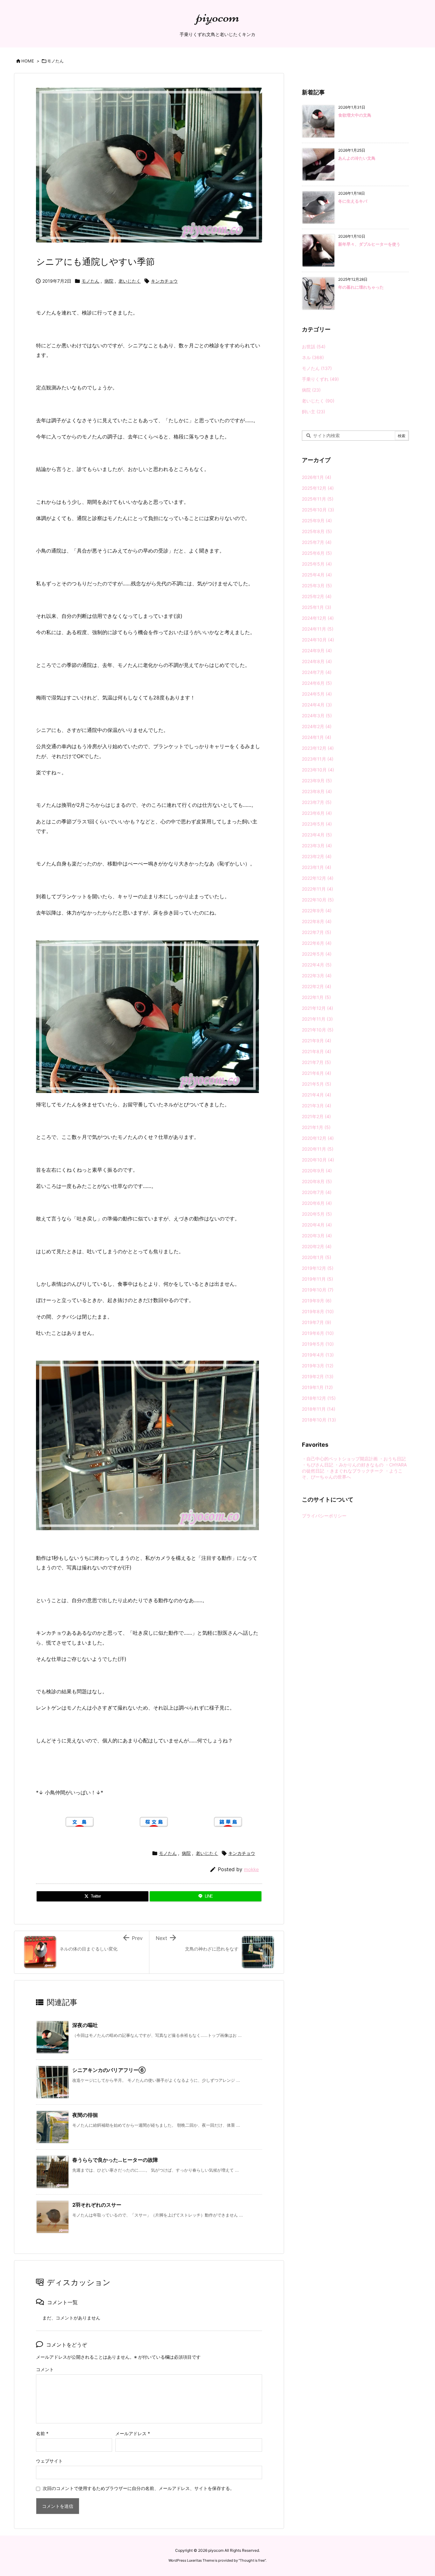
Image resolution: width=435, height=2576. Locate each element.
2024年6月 (317, 683)
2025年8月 (317, 531)
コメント (45, 2369)
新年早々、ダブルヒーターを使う (369, 244)
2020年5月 (317, 1214)
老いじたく (130, 281)
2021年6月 (317, 1073)
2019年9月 (317, 1301)
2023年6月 (317, 813)
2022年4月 (317, 965)
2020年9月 (317, 1171)
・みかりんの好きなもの (359, 1465)
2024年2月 (317, 726)
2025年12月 (318, 488)
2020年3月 (317, 1236)
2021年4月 (317, 1095)
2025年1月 (317, 607)
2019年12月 (318, 1268)
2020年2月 (317, 1246)
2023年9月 (317, 781)
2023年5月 (317, 824)
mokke (251, 1869)
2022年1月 (316, 997)
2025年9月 (317, 521)
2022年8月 (317, 921)
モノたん (55, 61)
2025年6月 (317, 553)
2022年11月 (317, 889)
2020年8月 (317, 1181)
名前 (42, 2433)
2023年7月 (317, 802)
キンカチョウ (164, 281)
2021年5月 (317, 1084)
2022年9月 (317, 911)
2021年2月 (316, 1116)
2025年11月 (318, 499)
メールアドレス (133, 2433)
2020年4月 (317, 1225)
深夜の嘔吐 (85, 2025)
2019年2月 (318, 1376)
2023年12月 (318, 748)
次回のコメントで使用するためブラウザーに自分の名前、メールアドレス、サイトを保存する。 (139, 2488)
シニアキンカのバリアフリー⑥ (109, 2070)
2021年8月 (317, 1051)
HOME (28, 61)
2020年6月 (317, 1203)
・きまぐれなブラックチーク (354, 1471)
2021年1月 (316, 1127)
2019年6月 (318, 1333)
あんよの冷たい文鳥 (357, 158)
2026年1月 (317, 477)
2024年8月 (317, 661)
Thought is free (252, 2560)
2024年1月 (317, 737)
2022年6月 (317, 943)
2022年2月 (317, 986)
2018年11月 (319, 1409)
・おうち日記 (392, 1459)
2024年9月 (317, 651)
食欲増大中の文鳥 (355, 115)
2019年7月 (317, 1322)
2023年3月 (317, 846)
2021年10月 (318, 1030)
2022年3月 (317, 976)
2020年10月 (318, 1160)
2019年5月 (318, 1344)
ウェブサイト (49, 2461)
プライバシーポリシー (324, 1516)
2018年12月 (319, 1398)
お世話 (314, 347)
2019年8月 (318, 1311)
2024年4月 (317, 705)
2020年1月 (317, 1257)
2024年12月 (318, 618)
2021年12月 (317, 1008)
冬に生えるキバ (353, 201)
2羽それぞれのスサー (97, 2205)
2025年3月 (317, 586)
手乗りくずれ (320, 379)
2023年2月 (317, 856)
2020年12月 (318, 1138)
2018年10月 (319, 1420)
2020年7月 (317, 1192)
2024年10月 (318, 640)
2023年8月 (317, 791)
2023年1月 (317, 867)
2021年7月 (316, 1062)
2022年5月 (317, 954)
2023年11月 (318, 759)
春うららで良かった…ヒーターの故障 (115, 2160)
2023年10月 (318, 770)
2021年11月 (317, 1019)
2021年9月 (317, 1041)
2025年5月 (317, 564)
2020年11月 (318, 1149)
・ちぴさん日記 (317, 1465)
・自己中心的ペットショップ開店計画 (340, 1459)
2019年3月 (318, 1366)
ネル (313, 357)
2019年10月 (318, 1290)
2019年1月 (317, 1387)
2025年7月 (317, 542)
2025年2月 (317, 596)
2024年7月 (317, 672)
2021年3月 (317, 1106)
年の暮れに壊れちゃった (361, 287)
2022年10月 (318, 900)
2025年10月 (318, 510)
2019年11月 (317, 1279)
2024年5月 (317, 694)
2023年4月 (317, 835)
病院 (109, 281)
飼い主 (314, 412)
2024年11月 (318, 629)
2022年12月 (318, 878)
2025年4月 (317, 575)
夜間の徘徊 (85, 2115)
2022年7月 (317, 932)
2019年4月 (318, 1355)
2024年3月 (317, 716)
